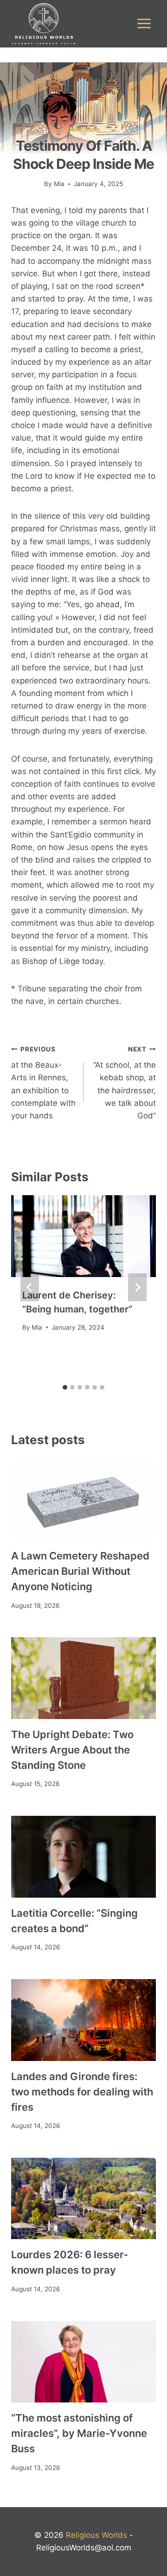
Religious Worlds (96, 2535)
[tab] (65, 1387)
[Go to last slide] (30, 1287)
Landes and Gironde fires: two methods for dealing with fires (82, 2092)
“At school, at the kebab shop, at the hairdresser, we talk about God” (125, 1083)
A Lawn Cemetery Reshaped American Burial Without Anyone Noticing (80, 1571)
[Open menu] (144, 24)
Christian (83, 130)
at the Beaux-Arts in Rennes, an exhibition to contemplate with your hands (43, 1083)
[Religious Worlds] (44, 24)
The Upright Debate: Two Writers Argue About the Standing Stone (72, 1750)
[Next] (137, 1287)
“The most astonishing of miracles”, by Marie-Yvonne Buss (79, 2433)
